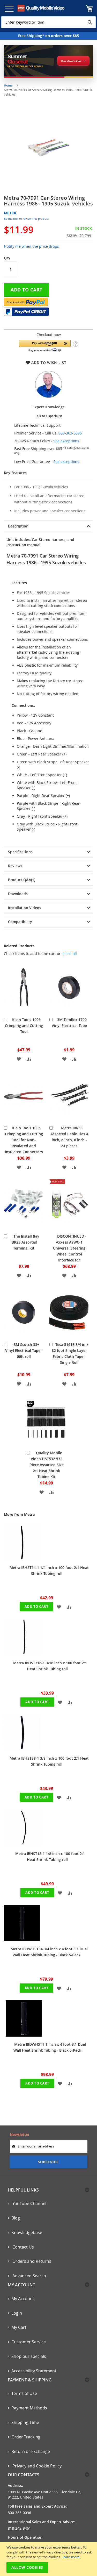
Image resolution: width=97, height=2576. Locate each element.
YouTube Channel (29, 2203)
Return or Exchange (31, 2451)
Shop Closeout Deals (71, 61)
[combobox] (48, 22)
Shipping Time (25, 2422)
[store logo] (41, 8)
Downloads (18, 894)
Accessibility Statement (34, 2371)
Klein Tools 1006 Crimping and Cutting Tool (24, 1026)
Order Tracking (26, 2437)
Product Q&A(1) (22, 880)
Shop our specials (29, 2356)
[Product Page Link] (24, 1011)
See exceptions (66, 441)
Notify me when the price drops (31, 246)
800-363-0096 (70, 433)
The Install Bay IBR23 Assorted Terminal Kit (25, 1242)
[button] (45, 346)
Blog (16, 2218)
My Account (23, 2299)
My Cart (19, 2327)
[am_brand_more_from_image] (22, 1558)
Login (17, 2313)
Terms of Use (24, 2393)
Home (8, 85)
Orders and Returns (31, 2261)
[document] (49, 2559)
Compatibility (20, 922)
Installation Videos (25, 908)
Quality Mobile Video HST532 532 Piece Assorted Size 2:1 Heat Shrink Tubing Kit (47, 1465)
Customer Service (29, 2342)
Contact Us (23, 2247)
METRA (10, 213)
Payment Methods (29, 2408)
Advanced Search (29, 2276)
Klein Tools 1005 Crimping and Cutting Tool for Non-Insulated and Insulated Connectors (24, 1140)
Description (18, 526)
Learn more (70, 2557)
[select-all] (69, 954)
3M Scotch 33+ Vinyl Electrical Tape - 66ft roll (24, 1350)
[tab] (48, 526)
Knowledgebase (27, 2232)
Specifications (20, 852)
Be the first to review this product (26, 219)
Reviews (15, 866)
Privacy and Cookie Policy (36, 2466)
